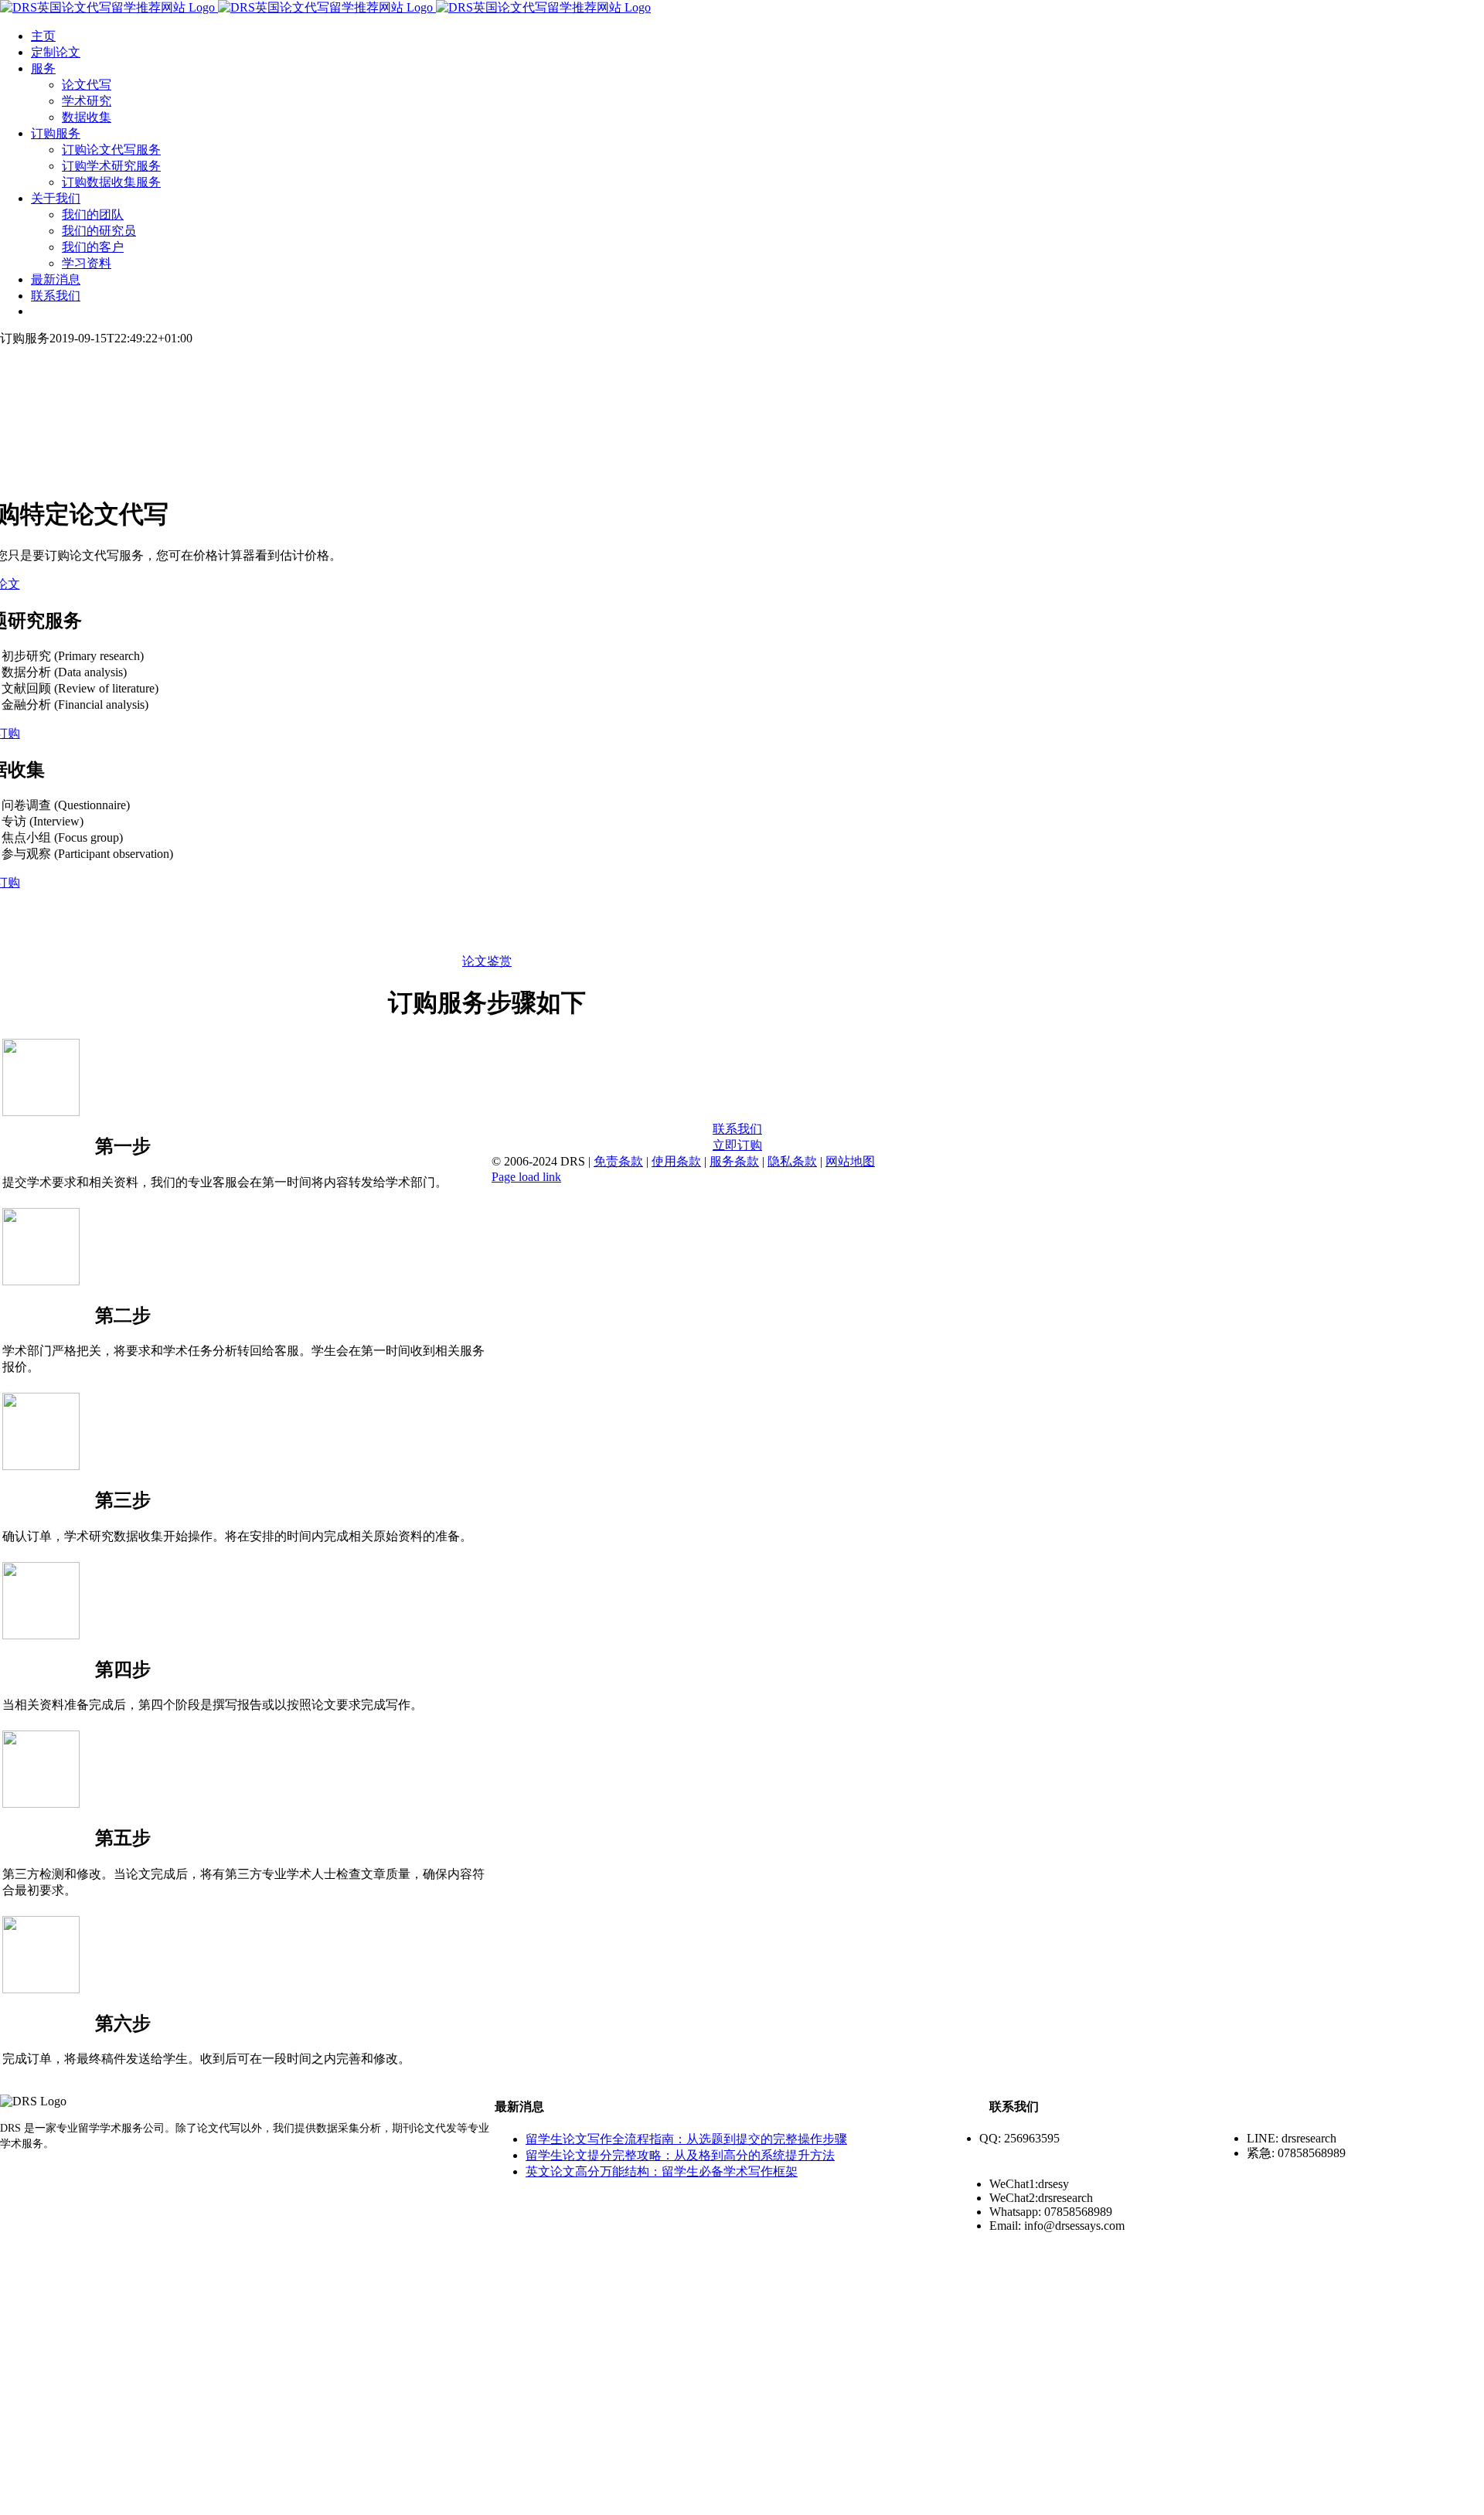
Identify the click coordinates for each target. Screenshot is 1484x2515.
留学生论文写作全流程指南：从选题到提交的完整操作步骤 (686, 2139)
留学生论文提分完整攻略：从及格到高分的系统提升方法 (680, 2155)
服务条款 (734, 1161)
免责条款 (618, 1161)
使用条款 (676, 1161)
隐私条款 (792, 1161)
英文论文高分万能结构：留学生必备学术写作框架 (662, 2171)
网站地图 (850, 1161)
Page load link (526, 1177)
